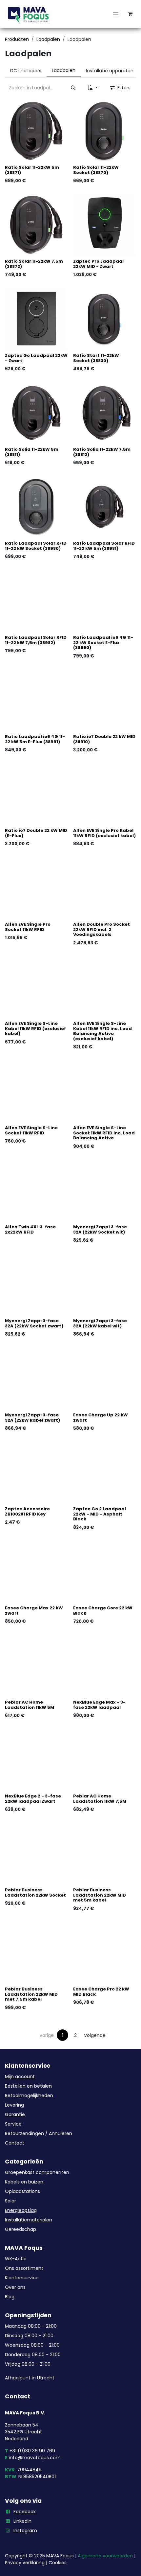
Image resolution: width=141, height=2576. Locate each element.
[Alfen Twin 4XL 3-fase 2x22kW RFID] (36, 1190)
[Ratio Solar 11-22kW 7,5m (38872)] (36, 225)
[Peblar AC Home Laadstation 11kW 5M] (36, 1666)
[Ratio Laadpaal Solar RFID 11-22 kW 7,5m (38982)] (36, 601)
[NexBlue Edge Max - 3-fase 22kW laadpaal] (105, 1666)
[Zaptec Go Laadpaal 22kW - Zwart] (36, 319)
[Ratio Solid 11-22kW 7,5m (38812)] (105, 413)
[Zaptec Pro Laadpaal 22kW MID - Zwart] (105, 225)
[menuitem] (26, 71)
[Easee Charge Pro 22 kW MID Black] (105, 1953)
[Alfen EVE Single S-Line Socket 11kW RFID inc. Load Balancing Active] (105, 1091)
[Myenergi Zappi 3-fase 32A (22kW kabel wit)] (105, 1284)
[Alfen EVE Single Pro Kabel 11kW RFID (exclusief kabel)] (105, 794)
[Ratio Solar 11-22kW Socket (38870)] (105, 131)
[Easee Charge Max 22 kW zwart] (36, 1571)
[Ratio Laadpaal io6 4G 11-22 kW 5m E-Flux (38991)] (36, 700)
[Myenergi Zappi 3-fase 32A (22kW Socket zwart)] (36, 1284)
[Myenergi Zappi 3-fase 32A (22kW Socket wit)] (105, 1190)
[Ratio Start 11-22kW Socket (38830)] (105, 319)
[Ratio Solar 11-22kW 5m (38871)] (36, 131)
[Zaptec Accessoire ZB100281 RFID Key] (36, 1472)
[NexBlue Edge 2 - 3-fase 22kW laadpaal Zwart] (36, 1760)
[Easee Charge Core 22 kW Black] (105, 1571)
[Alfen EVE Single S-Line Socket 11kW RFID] (36, 1091)
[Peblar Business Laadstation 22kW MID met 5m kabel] (105, 1853)
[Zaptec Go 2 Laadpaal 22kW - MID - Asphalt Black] (105, 1472)
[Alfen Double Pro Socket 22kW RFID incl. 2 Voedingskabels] (105, 888)
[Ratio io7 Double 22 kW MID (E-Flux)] (36, 794)
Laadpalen (48, 39)
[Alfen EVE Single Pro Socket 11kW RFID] (36, 888)
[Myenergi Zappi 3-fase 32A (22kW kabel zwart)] (36, 1378)
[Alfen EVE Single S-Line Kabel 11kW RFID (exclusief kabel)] (36, 987)
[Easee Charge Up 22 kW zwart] (105, 1378)
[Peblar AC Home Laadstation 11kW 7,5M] (105, 1760)
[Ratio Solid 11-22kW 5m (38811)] (36, 413)
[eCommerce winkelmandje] (130, 14)
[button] (93, 88)
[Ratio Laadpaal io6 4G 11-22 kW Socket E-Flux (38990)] (105, 601)
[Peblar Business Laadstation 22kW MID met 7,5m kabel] (36, 1953)
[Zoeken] (73, 88)
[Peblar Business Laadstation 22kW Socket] (36, 1853)
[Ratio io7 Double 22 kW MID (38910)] (105, 700)
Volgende (95, 2035)
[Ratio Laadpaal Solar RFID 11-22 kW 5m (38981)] (105, 507)
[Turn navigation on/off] (116, 14)
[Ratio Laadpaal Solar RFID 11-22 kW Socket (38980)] (36, 507)
